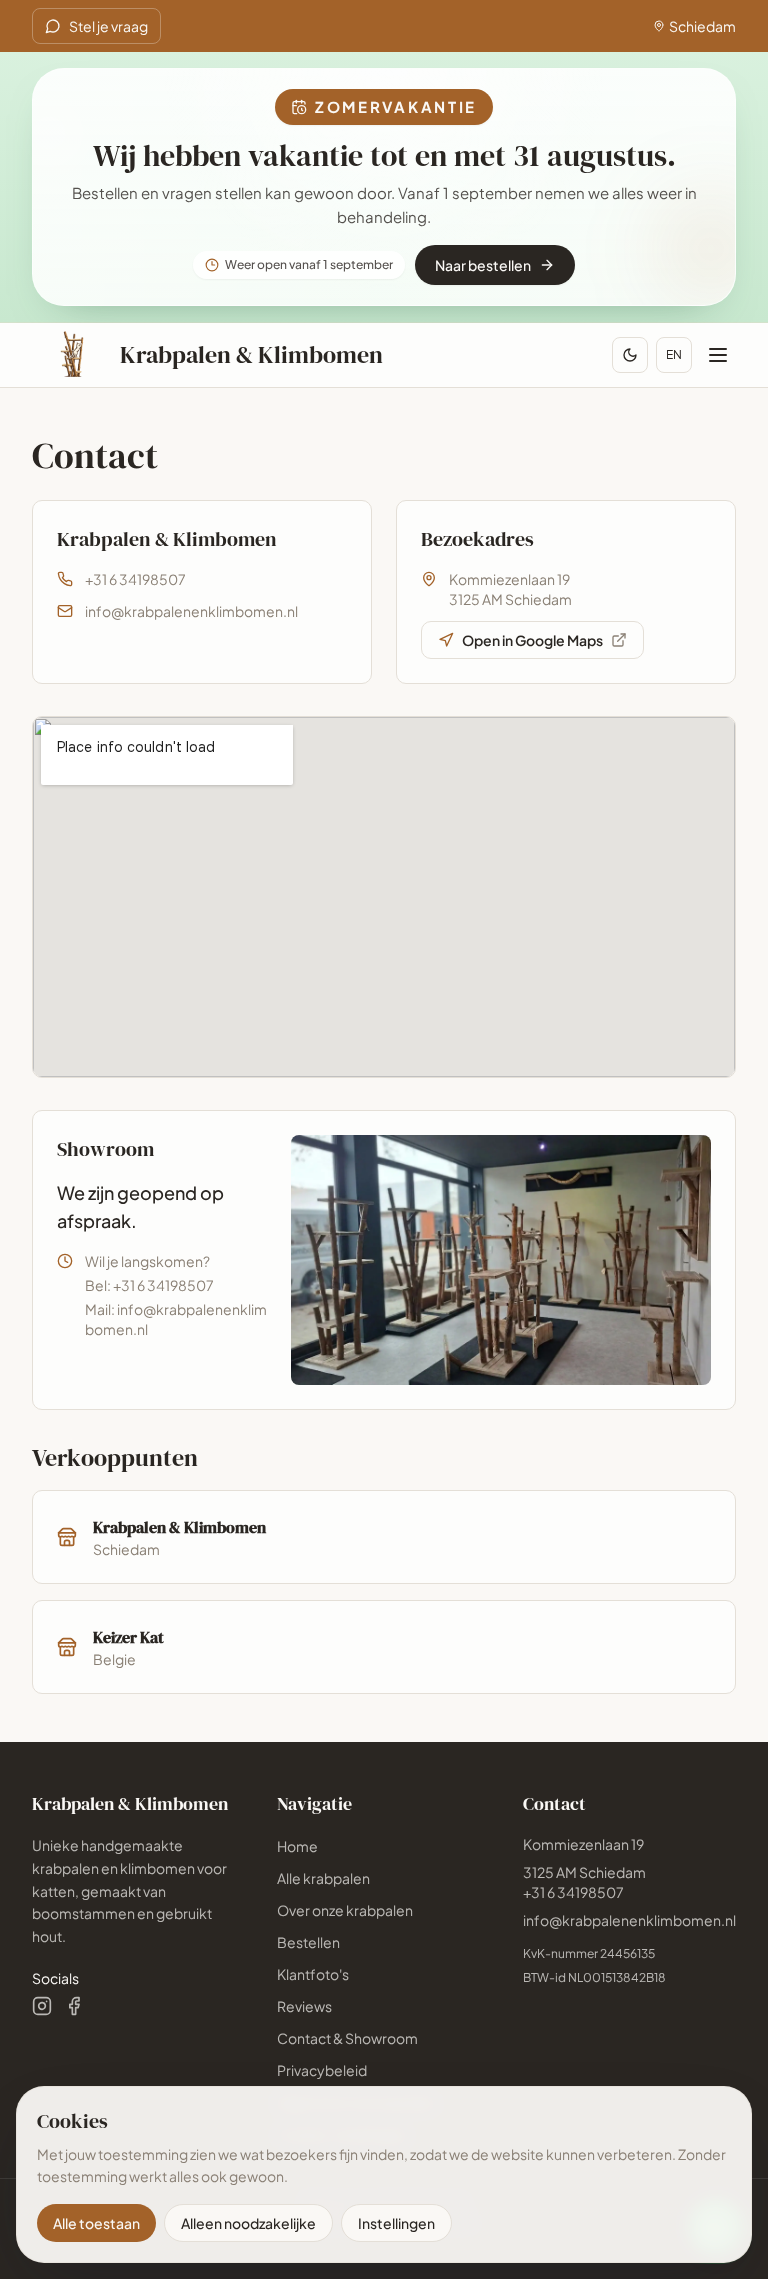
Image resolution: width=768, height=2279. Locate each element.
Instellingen (396, 2223)
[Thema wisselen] (630, 355)
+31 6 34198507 (135, 579)
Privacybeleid (322, 2070)
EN (674, 354)
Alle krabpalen (323, 1878)
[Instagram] (42, 2006)
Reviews (304, 2006)
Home (297, 1846)
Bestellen (308, 1942)
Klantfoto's (313, 1974)
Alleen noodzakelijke (248, 2223)
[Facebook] (74, 2006)
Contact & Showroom (347, 2038)
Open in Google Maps (532, 640)
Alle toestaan (96, 2223)
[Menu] (718, 355)
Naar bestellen (483, 265)
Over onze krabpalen (345, 1910)
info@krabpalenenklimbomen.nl (191, 611)
